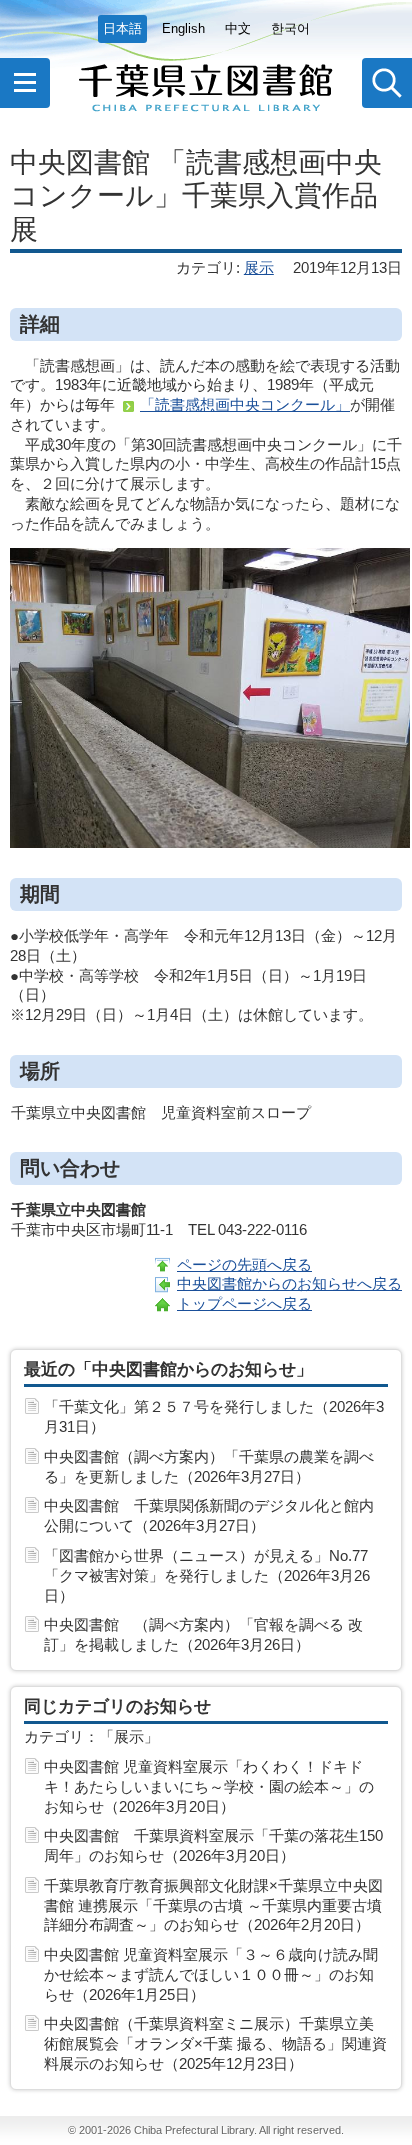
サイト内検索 (387, 83)
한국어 (290, 28)
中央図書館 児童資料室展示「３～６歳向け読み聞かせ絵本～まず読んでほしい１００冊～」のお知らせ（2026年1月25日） (211, 1974)
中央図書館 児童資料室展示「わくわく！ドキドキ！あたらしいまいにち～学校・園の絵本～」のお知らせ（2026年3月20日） (209, 1786)
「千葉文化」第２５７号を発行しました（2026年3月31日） (214, 1416)
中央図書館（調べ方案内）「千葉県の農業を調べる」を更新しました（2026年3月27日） (209, 1466)
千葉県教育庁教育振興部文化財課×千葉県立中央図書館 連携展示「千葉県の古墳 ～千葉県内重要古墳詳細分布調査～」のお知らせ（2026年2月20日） (213, 1905)
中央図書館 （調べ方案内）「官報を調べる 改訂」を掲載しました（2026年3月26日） (203, 1634)
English (183, 28)
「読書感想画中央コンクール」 (245, 404)
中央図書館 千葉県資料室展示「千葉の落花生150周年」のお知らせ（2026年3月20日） (213, 1845)
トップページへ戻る (244, 1303)
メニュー (25, 83)
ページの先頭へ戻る (244, 1264)
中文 (238, 28)
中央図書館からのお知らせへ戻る (289, 1283)
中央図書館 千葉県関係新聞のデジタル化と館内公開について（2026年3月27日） (209, 1515)
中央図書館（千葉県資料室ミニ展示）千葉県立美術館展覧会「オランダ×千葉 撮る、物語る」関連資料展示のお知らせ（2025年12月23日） (215, 2043)
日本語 (122, 28)
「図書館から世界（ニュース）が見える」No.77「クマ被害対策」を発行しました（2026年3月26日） (207, 1575)
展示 (259, 267)
